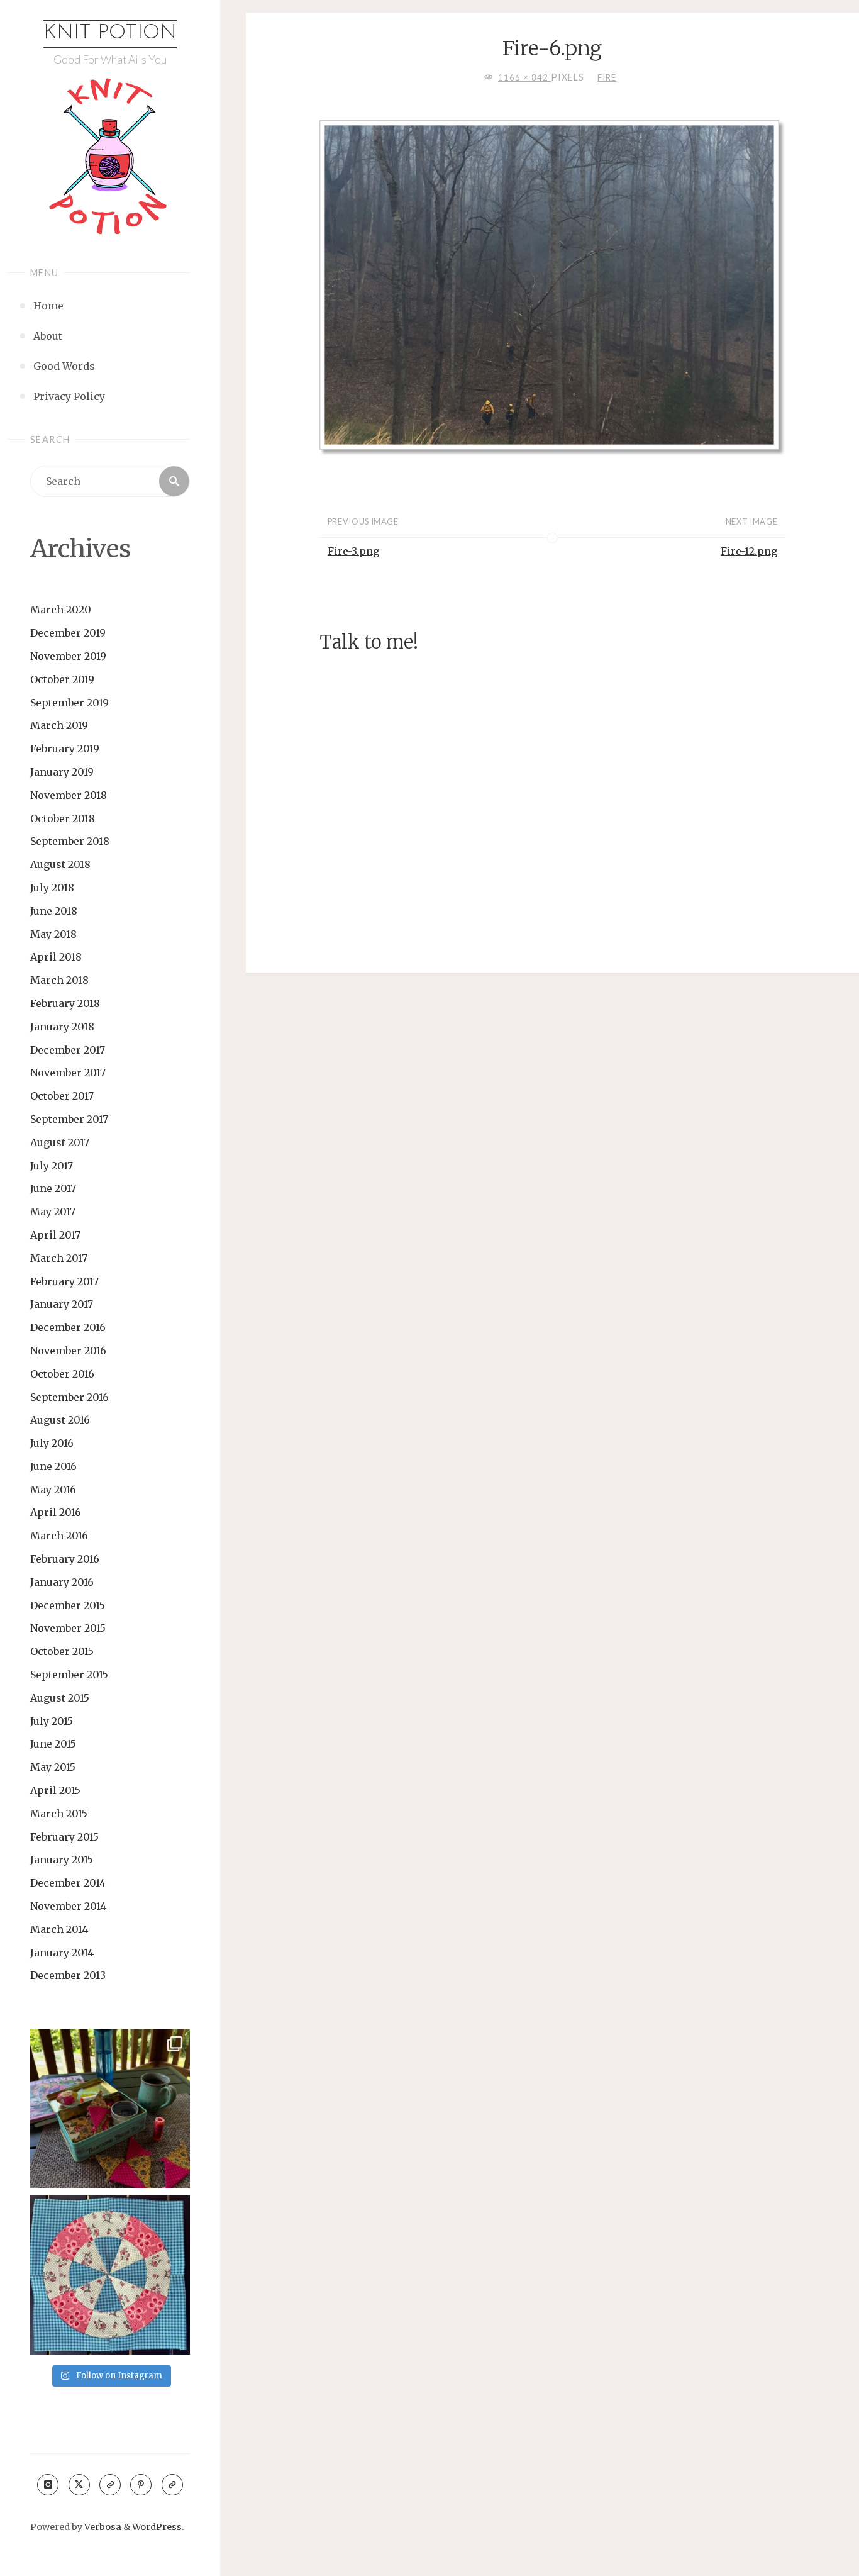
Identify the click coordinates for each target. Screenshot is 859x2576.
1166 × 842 (524, 77)
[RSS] (110, 2485)
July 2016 (52, 1443)
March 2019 (59, 725)
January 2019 (62, 772)
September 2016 (69, 1397)
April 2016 (56, 1512)
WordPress (157, 2527)
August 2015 (60, 1698)
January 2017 (62, 1304)
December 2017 (68, 1050)
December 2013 (68, 1975)
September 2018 (70, 841)
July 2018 (52, 888)
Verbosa (102, 2527)
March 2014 (59, 1929)
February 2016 (65, 1559)
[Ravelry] (172, 2485)
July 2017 (52, 1166)
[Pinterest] (141, 2485)
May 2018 (53, 934)
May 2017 (53, 1212)
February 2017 (64, 1281)
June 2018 (54, 911)
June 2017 (53, 1188)
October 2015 (62, 1651)
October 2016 (62, 1374)
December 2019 (68, 633)
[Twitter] (79, 2485)
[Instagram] (48, 2485)
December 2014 (68, 1883)
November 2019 (68, 656)
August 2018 (60, 864)
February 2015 (64, 1837)
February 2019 (65, 749)
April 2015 (55, 1790)
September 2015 (69, 1675)
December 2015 (68, 1605)
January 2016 (62, 1582)
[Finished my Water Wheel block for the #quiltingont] (110, 2275)
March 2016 (59, 1536)
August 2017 (60, 1142)
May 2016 (53, 1490)
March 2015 (59, 1814)
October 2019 (62, 679)
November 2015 (68, 1628)
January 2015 (62, 1860)
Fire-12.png (749, 551)
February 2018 (65, 1003)
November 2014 (68, 1906)
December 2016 (68, 1327)
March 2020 (61, 610)
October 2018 (63, 818)
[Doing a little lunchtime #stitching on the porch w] (110, 2109)
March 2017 (59, 1258)
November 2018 (69, 795)
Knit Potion (110, 33)
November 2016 (68, 1351)
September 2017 (69, 1119)
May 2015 (53, 1767)
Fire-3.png (353, 551)
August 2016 (60, 1420)
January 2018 (62, 1027)
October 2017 (62, 1096)
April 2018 (56, 957)
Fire (607, 77)
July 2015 (52, 1721)
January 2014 (62, 1953)
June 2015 (53, 1744)
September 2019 (69, 703)
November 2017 (68, 1073)
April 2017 (55, 1235)
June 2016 (53, 1466)
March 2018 (59, 980)
